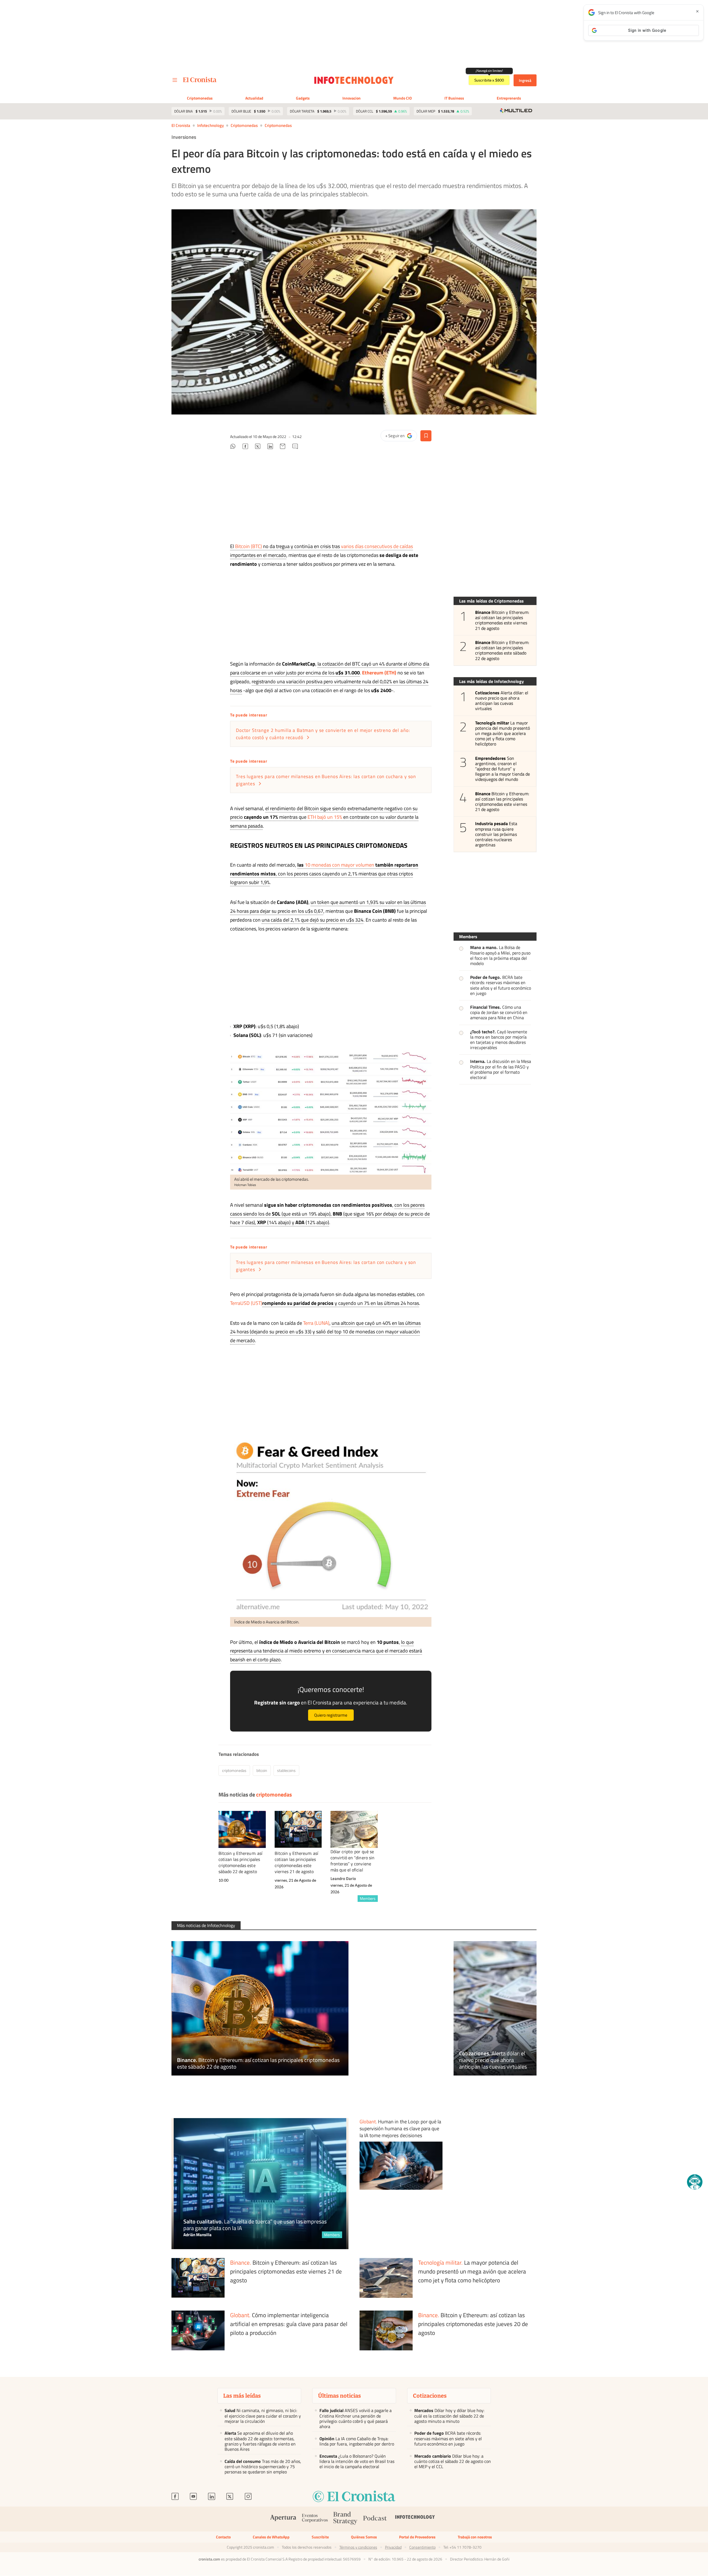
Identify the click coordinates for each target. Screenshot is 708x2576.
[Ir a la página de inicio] (200, 80)
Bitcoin (243, 546)
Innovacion (352, 98)
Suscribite (320, 2537)
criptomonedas (278, 125)
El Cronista (181, 125)
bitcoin (262, 1770)
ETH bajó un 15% (325, 817)
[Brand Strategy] (345, 2519)
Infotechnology (210, 125)
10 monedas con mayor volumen (339, 865)
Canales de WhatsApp (271, 2537)
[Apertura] (283, 2519)
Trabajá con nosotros (475, 2537)
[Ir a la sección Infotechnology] (354, 80)
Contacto (223, 2537)
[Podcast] (375, 2519)
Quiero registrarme (331, 1715)
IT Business (454, 98)
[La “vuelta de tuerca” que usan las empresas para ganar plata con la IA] (260, 2184)
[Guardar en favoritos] (426, 436)
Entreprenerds (509, 98)
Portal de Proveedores (417, 2537)
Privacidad (393, 2547)
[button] (695, 2182)
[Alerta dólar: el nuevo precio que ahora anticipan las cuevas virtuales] (495, 2008)
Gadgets (303, 98)
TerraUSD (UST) (246, 1303)
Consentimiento (422, 2547)
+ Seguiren (401, 437)
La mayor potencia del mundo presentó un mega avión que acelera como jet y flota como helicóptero (503, 734)
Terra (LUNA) (316, 1323)
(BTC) (256, 546)
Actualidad (254, 98)
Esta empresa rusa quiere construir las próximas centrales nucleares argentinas (496, 834)
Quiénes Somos (364, 2537)
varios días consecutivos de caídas (377, 546)
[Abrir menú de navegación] (175, 80)
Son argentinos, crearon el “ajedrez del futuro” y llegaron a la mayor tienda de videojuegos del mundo (503, 769)
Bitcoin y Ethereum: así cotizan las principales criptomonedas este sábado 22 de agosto (502, 650)
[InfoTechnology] (415, 2519)
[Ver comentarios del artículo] (295, 447)
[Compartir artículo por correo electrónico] (283, 447)
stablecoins (286, 1770)
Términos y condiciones (358, 2547)
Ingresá (525, 80)
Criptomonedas (200, 98)
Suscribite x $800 (489, 80)
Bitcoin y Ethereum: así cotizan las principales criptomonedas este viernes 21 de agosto (502, 620)
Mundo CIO (403, 98)
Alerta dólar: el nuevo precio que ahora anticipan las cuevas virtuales (502, 701)
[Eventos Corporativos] (315, 2519)
